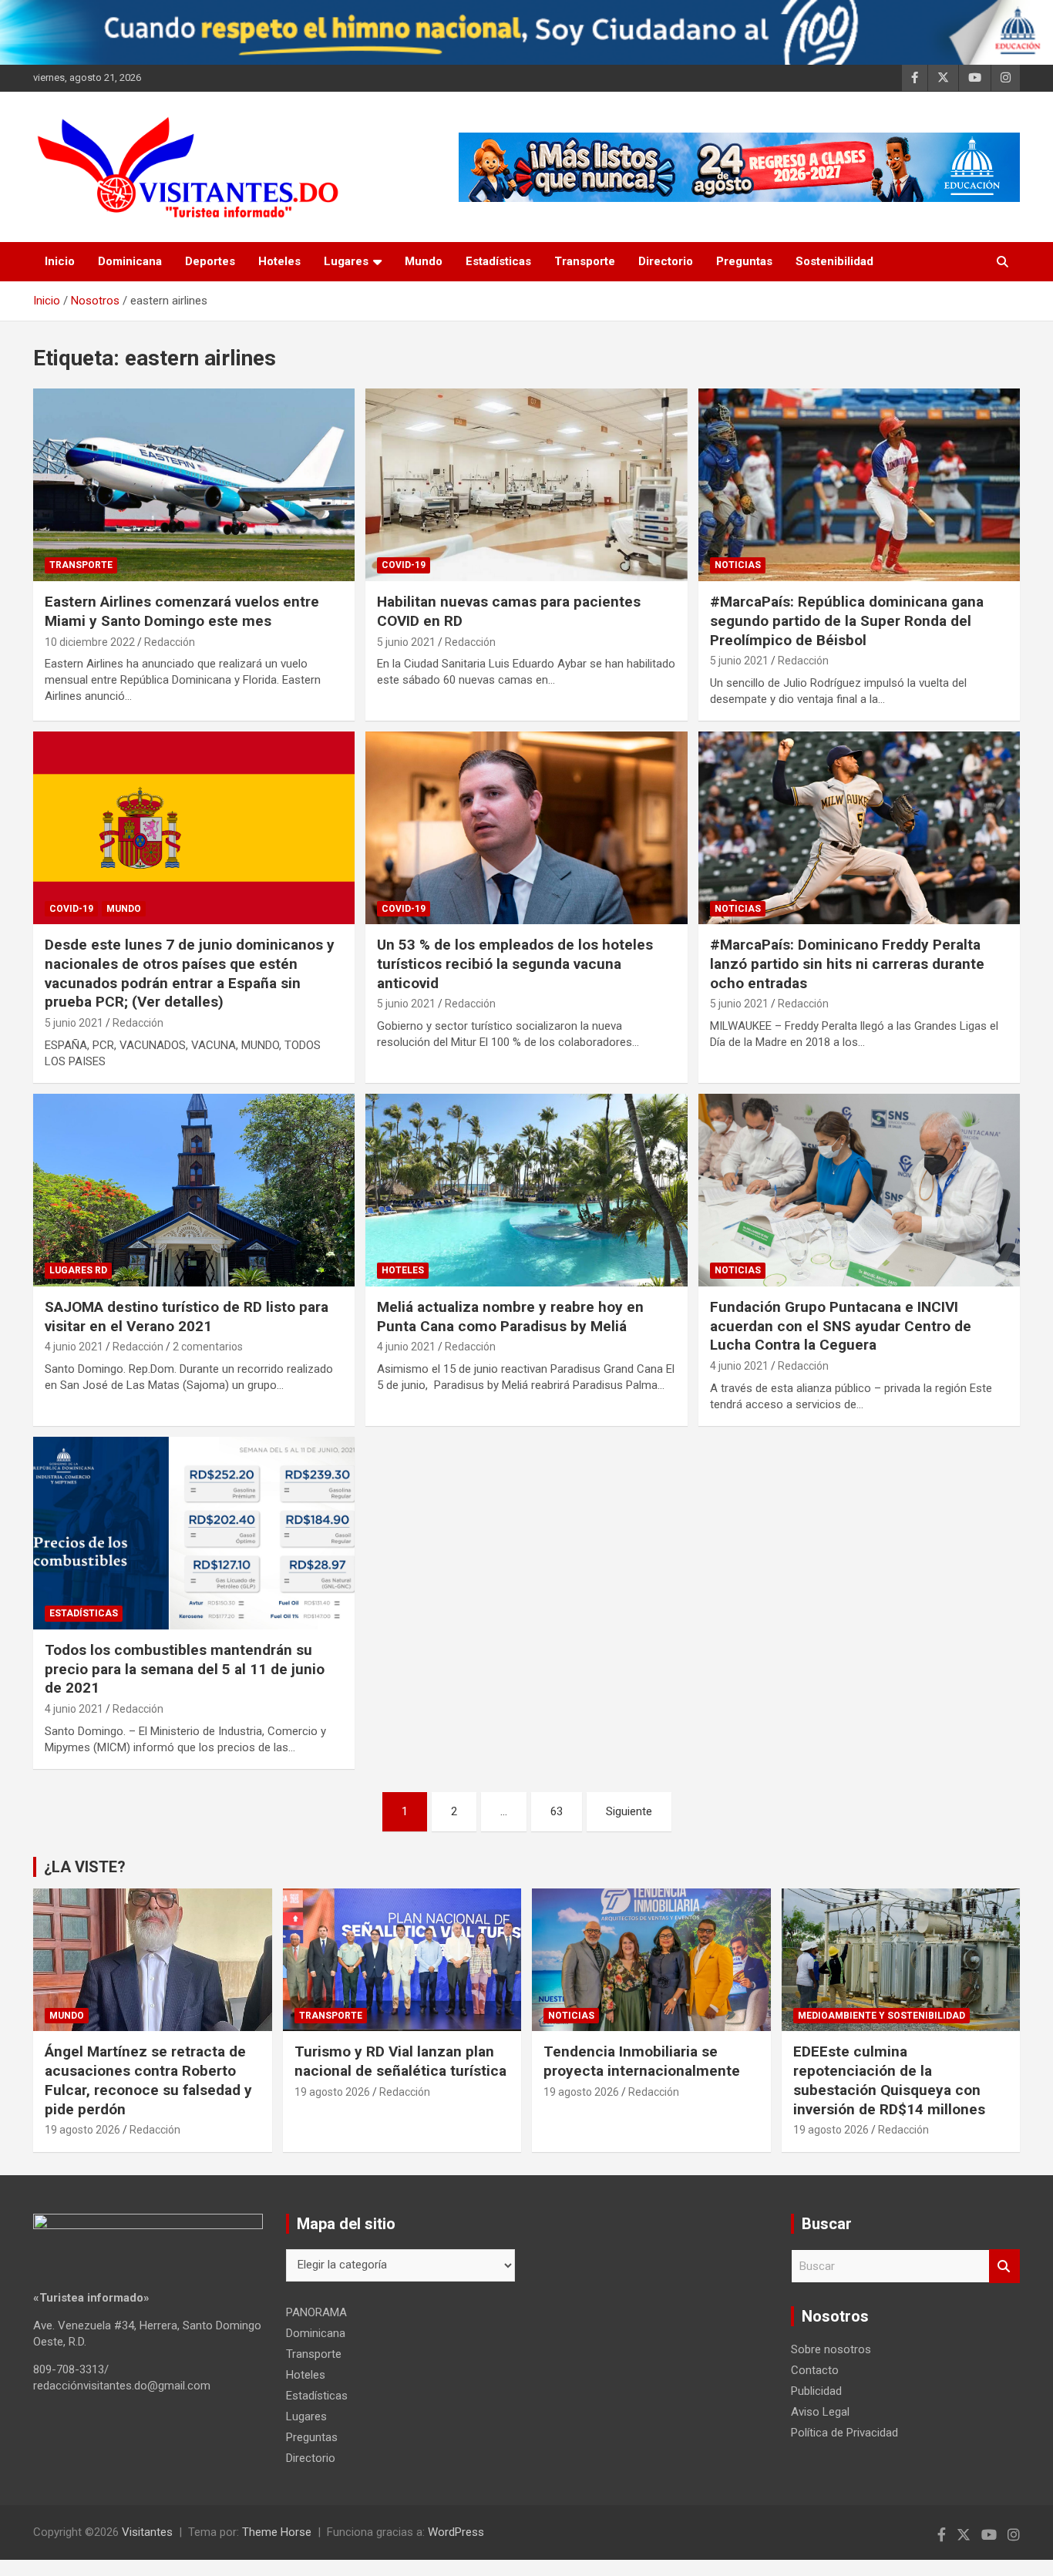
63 (557, 1811)
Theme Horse (277, 2532)
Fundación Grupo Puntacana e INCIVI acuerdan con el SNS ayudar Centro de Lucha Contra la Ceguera (841, 1326)
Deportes (210, 261)
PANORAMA (316, 2312)
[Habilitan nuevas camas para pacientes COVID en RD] (526, 485)
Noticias (738, 565)
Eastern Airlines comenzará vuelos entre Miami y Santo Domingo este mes (182, 611)
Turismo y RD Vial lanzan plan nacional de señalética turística (400, 2061)
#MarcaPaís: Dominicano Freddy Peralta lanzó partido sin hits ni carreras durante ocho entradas (847, 963)
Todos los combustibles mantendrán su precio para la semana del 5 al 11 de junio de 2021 (185, 1669)
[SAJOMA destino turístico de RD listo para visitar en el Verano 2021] (194, 1190)
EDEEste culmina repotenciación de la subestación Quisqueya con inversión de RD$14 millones (889, 2080)
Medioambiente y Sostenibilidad (881, 2016)
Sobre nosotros (831, 2349)
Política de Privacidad (844, 2433)
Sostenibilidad (834, 261)
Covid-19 (404, 565)
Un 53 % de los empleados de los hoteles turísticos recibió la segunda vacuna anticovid (515, 963)
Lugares (346, 261)
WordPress (456, 2532)
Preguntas (744, 261)
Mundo (424, 261)
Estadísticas (498, 261)
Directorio (666, 261)
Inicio (60, 261)
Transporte (585, 261)
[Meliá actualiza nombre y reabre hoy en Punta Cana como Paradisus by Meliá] (526, 1190)
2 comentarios (208, 1347)
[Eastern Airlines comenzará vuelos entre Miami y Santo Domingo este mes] (194, 485)
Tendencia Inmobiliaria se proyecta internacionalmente (642, 2061)
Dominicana (130, 261)
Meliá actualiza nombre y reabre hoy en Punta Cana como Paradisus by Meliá (510, 1317)
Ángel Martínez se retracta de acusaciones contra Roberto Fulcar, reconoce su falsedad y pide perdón (148, 2080)
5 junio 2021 (406, 642)
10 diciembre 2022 (90, 642)
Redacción (170, 642)
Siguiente (629, 1811)
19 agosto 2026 (82, 2130)
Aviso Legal (820, 2412)
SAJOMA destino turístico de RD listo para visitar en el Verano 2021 (187, 1317)
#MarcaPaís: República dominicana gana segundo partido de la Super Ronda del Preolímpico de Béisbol (847, 620)
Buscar (1004, 2267)
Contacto (815, 2370)
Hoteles (279, 261)
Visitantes (147, 2532)
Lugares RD (78, 1270)
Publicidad (816, 2391)
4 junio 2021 (74, 1347)
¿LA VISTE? (85, 1867)
